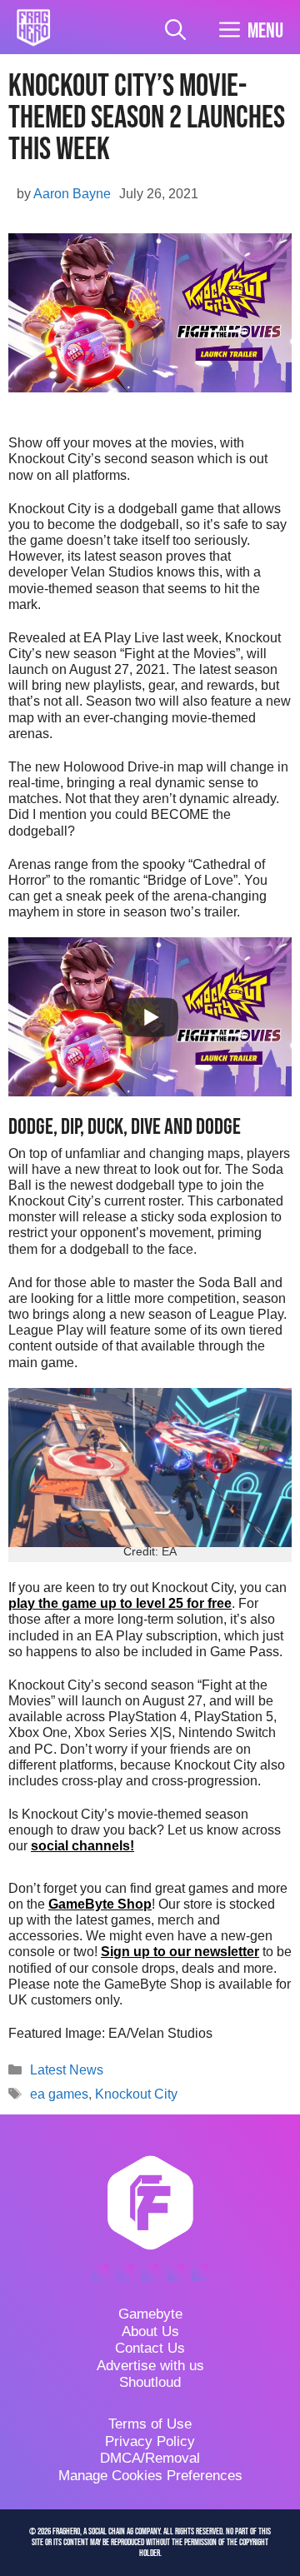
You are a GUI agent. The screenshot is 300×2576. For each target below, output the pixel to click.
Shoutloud (150, 2382)
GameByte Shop (100, 1904)
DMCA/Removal (150, 2458)
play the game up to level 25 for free (120, 1603)
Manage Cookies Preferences (150, 2476)
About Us (150, 2331)
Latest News (67, 2070)
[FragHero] (33, 27)
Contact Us (150, 2348)
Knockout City (136, 2094)
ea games (59, 2094)
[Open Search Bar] (175, 31)
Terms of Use (150, 2424)
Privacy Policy (150, 2441)
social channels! (82, 1846)
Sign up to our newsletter (180, 1952)
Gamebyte (150, 2314)
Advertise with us (150, 2366)
